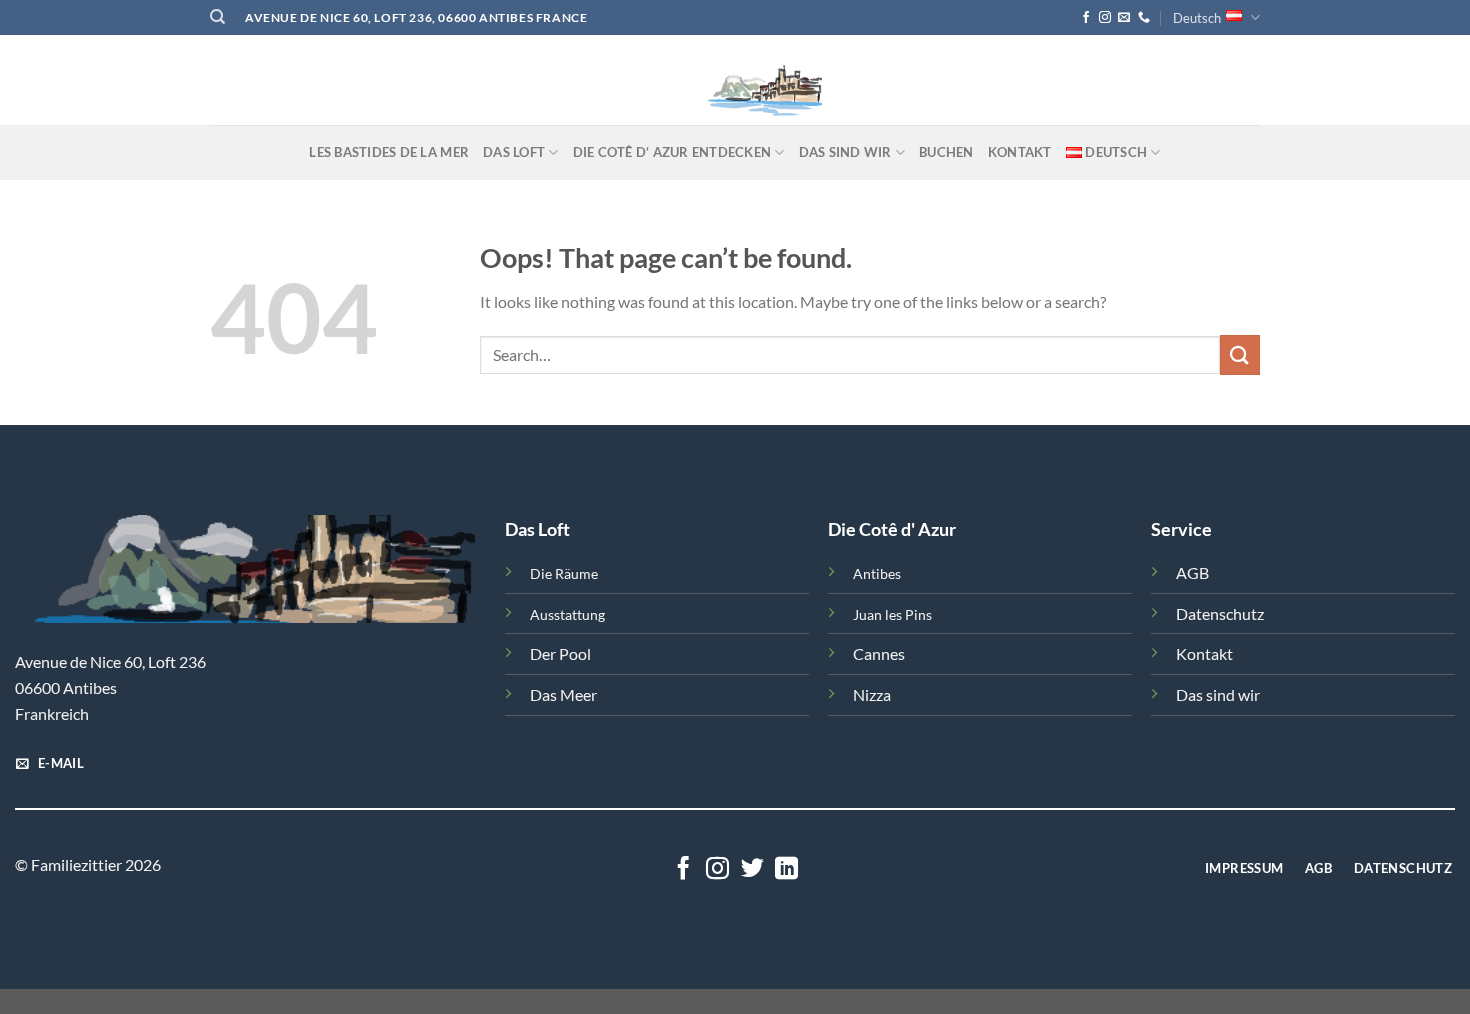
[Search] (217, 17)
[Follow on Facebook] (1086, 18)
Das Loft (514, 152)
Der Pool (560, 653)
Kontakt (1020, 152)
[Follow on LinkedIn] (786, 870)
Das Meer (563, 694)
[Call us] (1144, 18)
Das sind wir (1218, 694)
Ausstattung (567, 614)
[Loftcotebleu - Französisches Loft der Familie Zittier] (735, 80)
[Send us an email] (1124, 18)
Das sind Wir (845, 152)
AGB (1192, 572)
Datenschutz (1220, 613)
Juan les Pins (892, 614)
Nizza (872, 694)
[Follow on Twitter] (752, 870)
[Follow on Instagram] (1105, 18)
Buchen (946, 152)
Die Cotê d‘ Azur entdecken (672, 152)
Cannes (879, 653)
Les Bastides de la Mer (389, 152)
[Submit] (1240, 354)
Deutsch (1197, 18)
